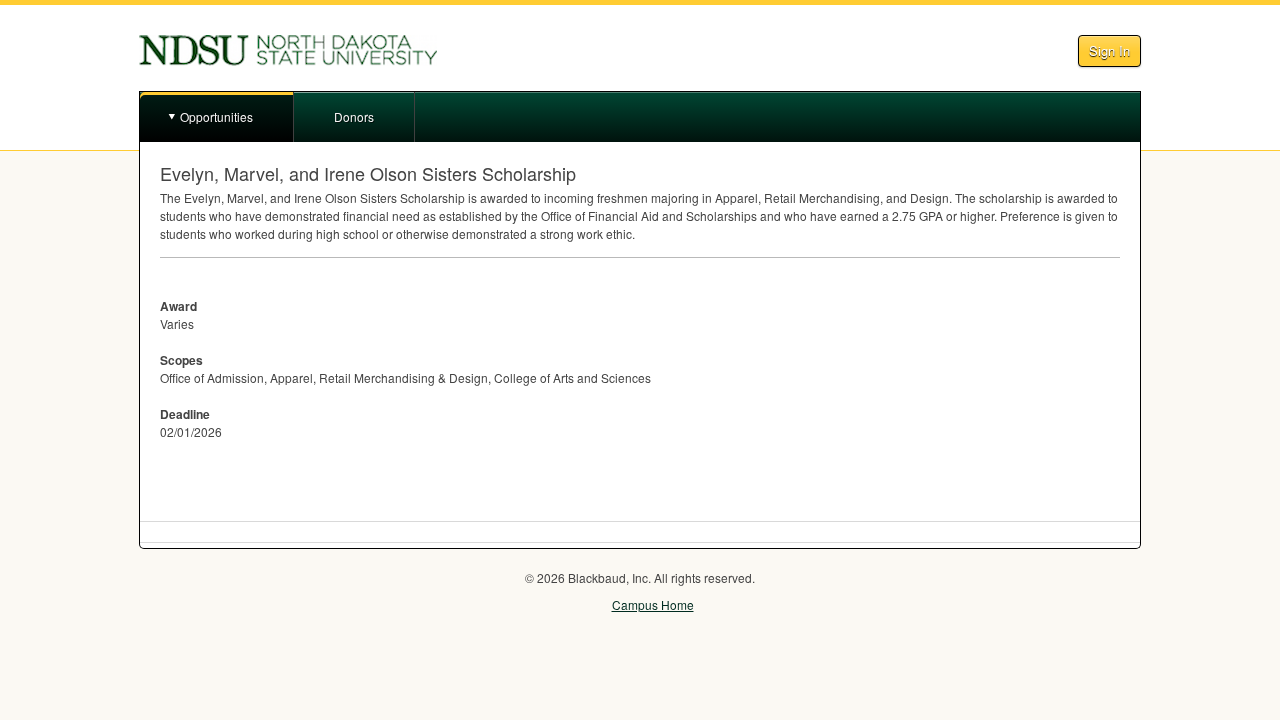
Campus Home (653, 604)
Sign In (1109, 50)
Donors (354, 116)
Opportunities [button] (216, 116)
